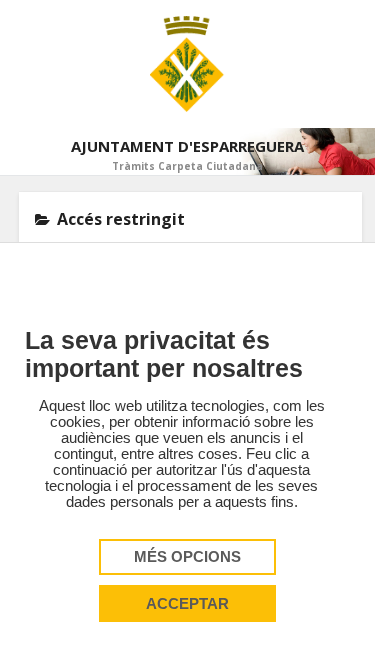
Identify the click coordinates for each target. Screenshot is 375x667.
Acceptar (187, 604)
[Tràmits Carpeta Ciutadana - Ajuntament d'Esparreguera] (187, 64)
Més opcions (187, 557)
